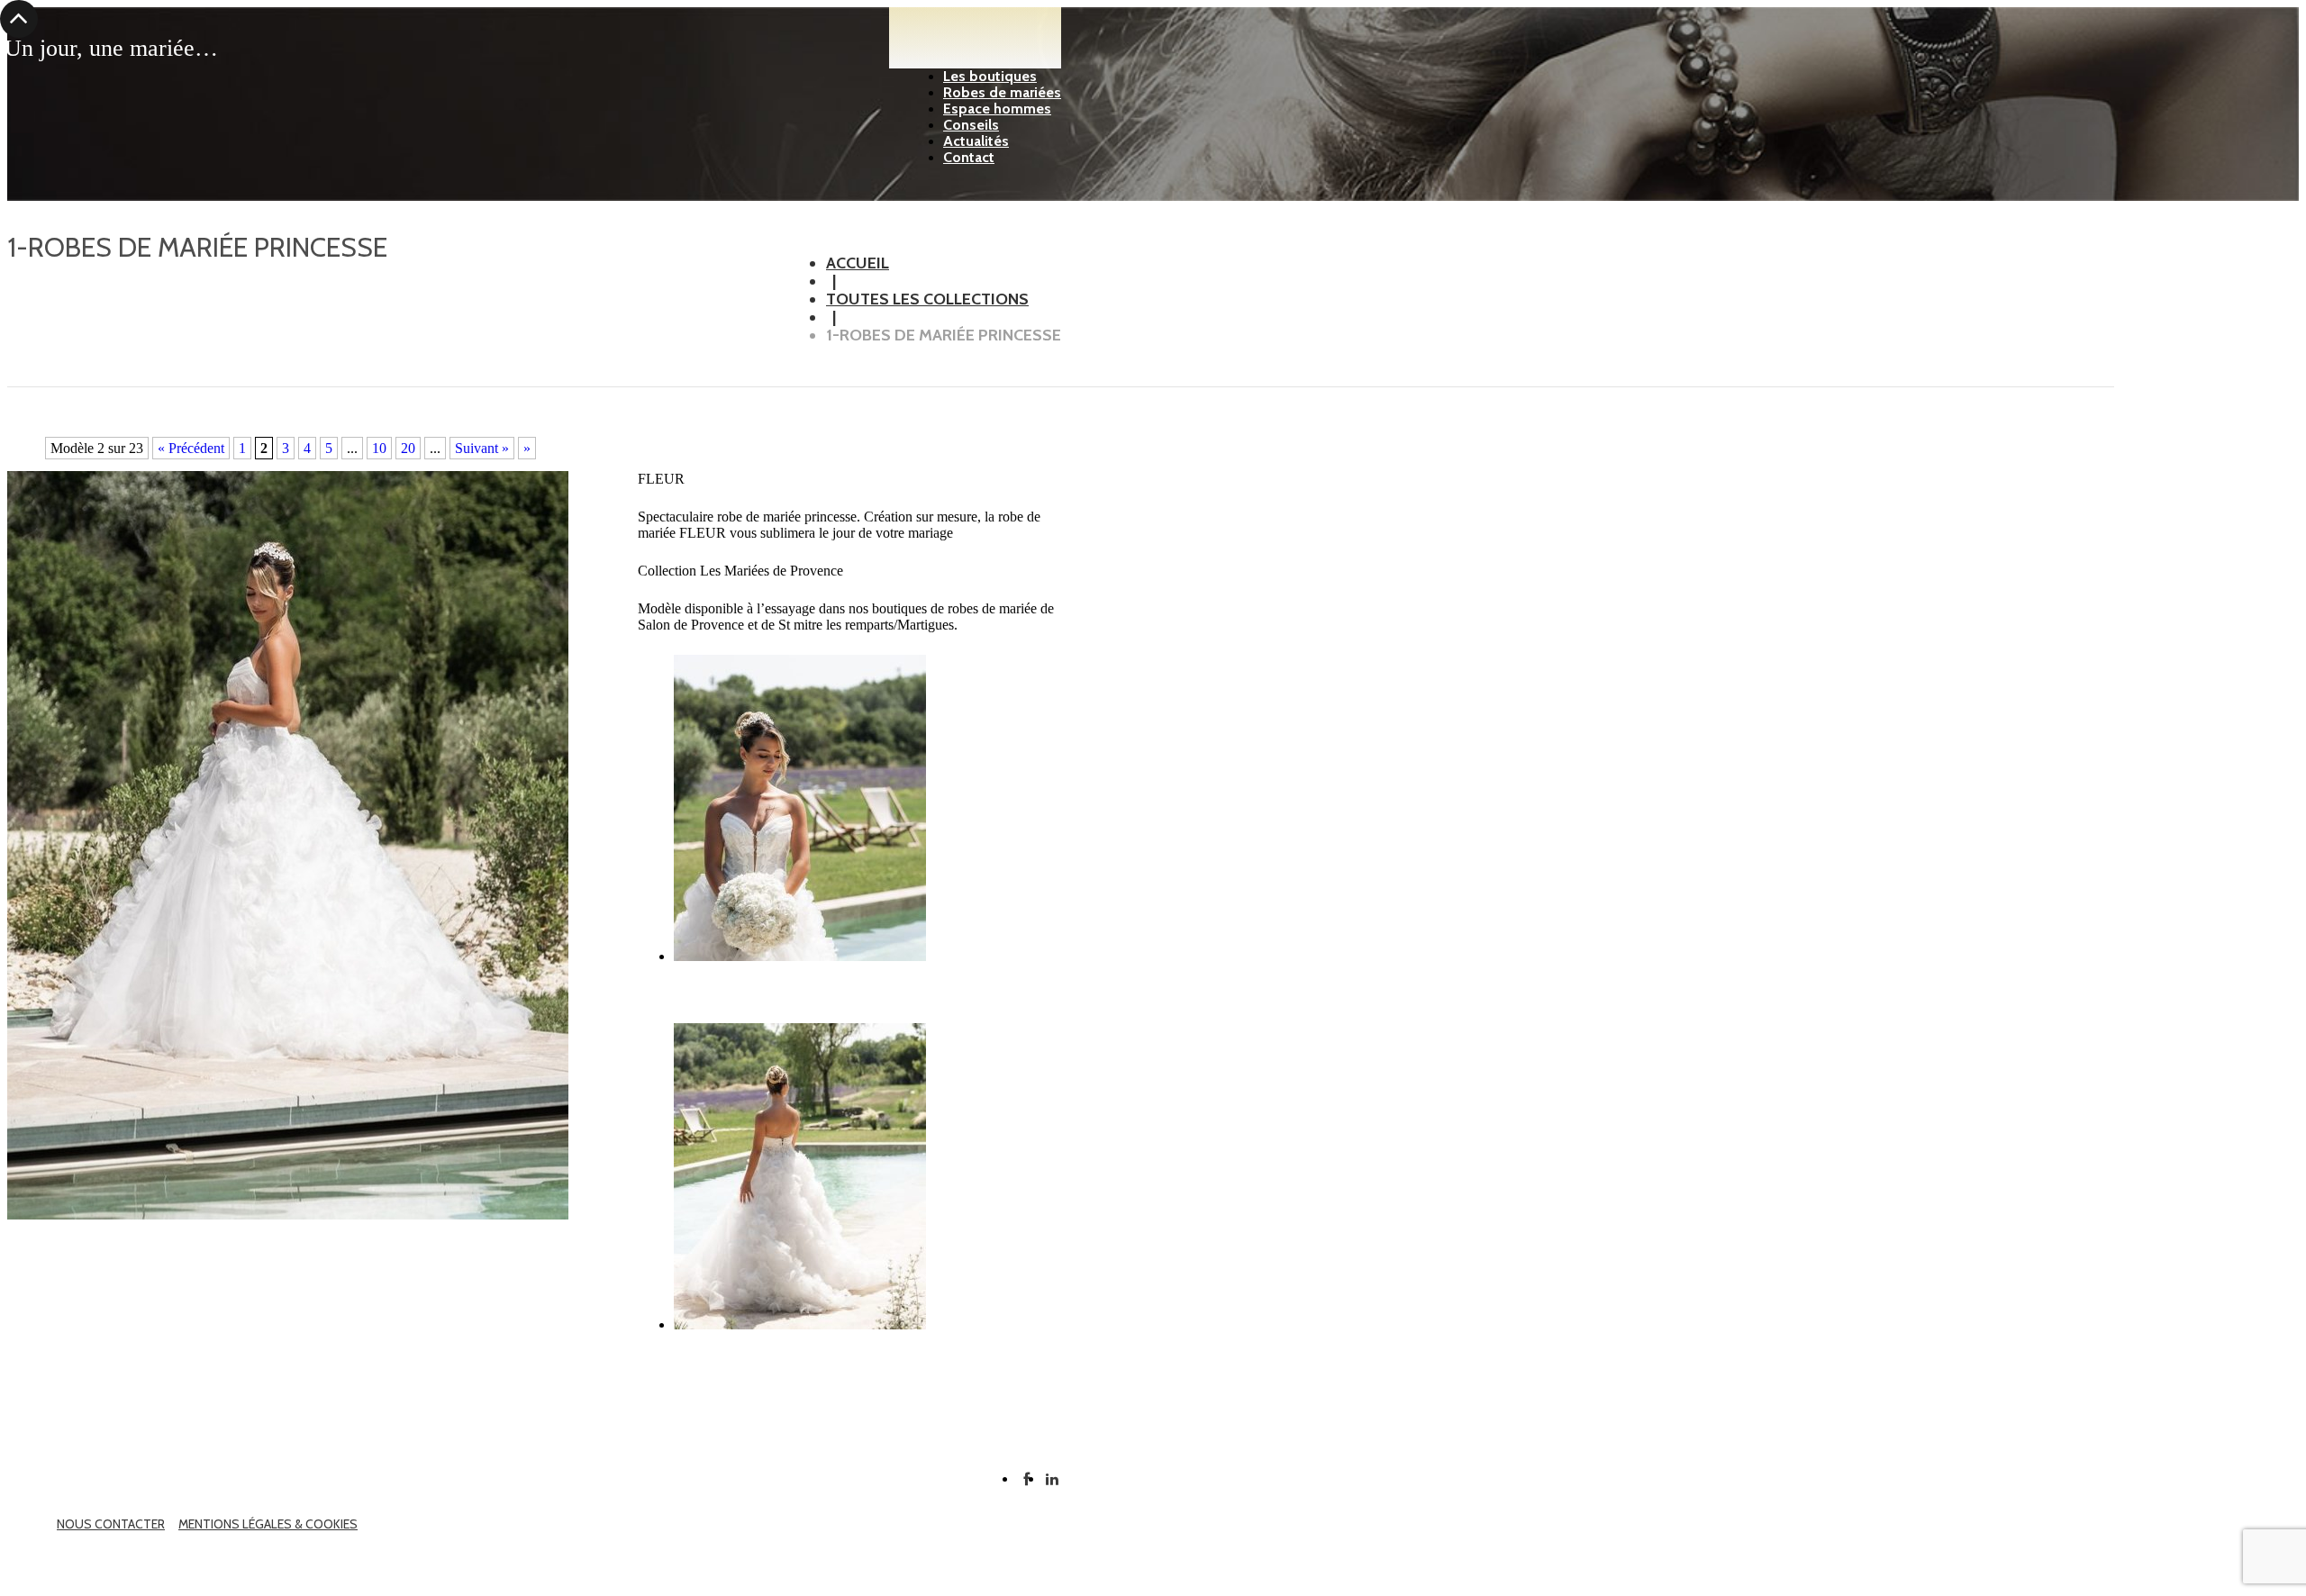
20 (408, 448)
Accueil (858, 263)
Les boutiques (990, 76)
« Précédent (191, 448)
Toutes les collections (927, 299)
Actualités (976, 141)
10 (379, 448)
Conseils (971, 125)
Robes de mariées (1002, 92)
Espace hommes (997, 109)
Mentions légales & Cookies (268, 1524)
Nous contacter (111, 1524)
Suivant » (482, 448)
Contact (969, 157)
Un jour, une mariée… (111, 49)
